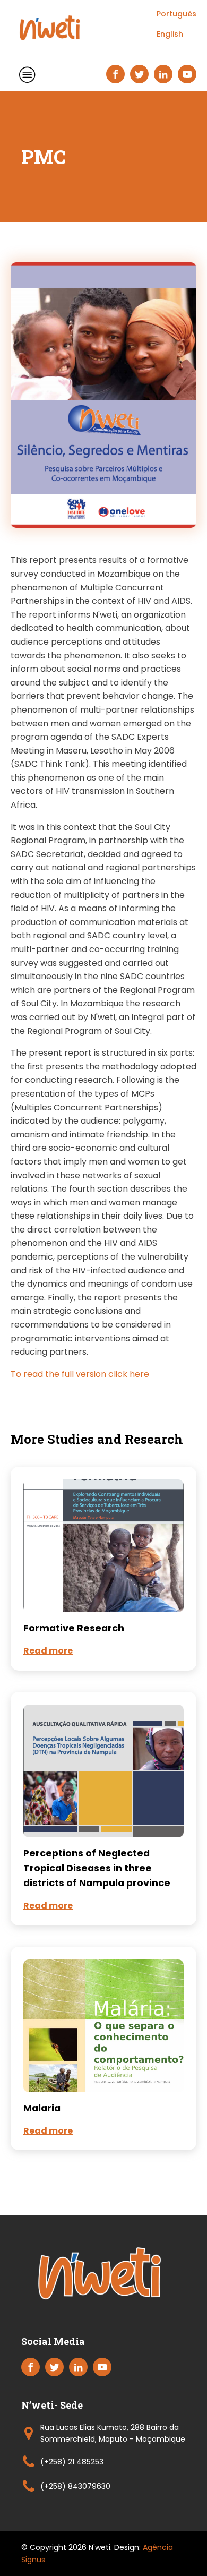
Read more (48, 1651)
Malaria (42, 2108)
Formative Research (74, 1628)
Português (176, 14)
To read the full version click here (80, 1374)
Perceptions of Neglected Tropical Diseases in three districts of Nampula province (97, 1868)
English (170, 34)
